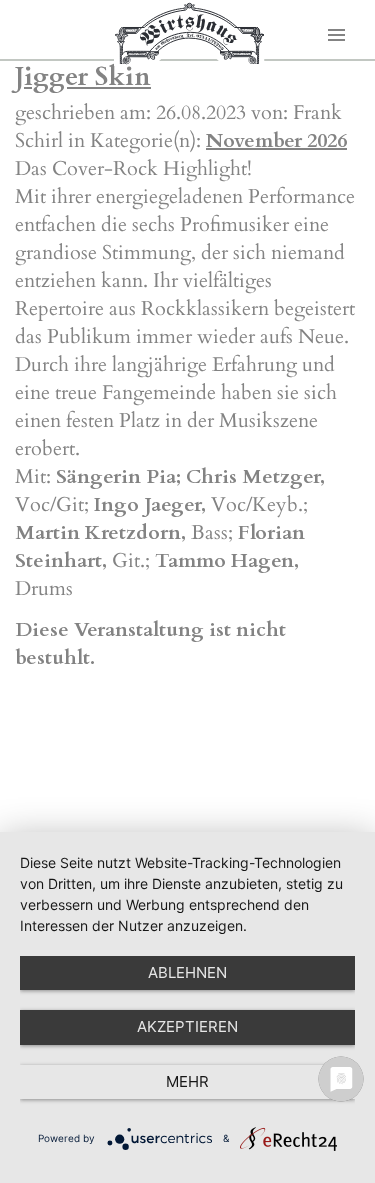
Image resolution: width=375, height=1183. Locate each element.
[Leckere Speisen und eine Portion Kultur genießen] (189, 33)
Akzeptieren (187, 1026)
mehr (187, 1081)
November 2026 (276, 140)
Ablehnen (187, 972)
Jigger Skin (83, 76)
